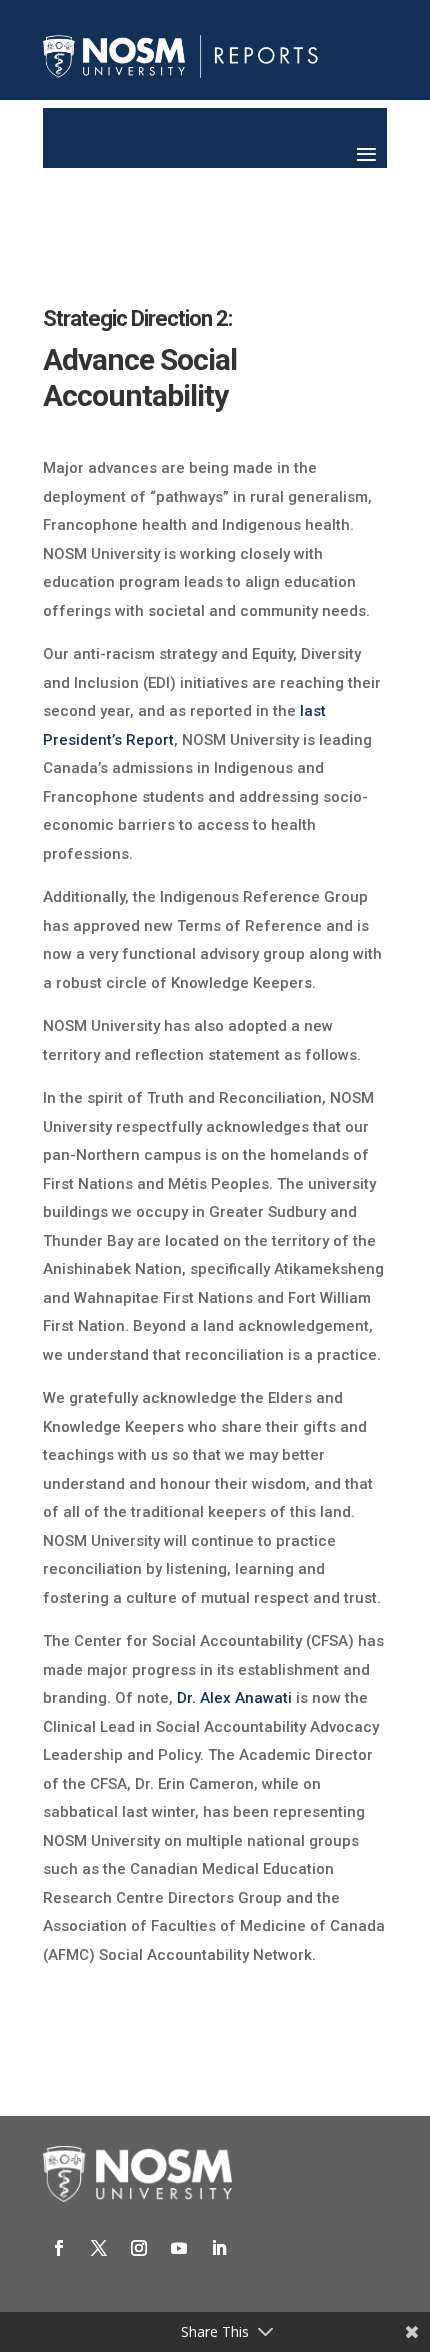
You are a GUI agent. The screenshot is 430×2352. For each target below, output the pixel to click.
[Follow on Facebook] (59, 2248)
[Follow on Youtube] (179, 2248)
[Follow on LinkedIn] (219, 2248)
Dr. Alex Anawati (234, 1698)
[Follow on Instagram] (139, 2248)
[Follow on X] (99, 2248)
